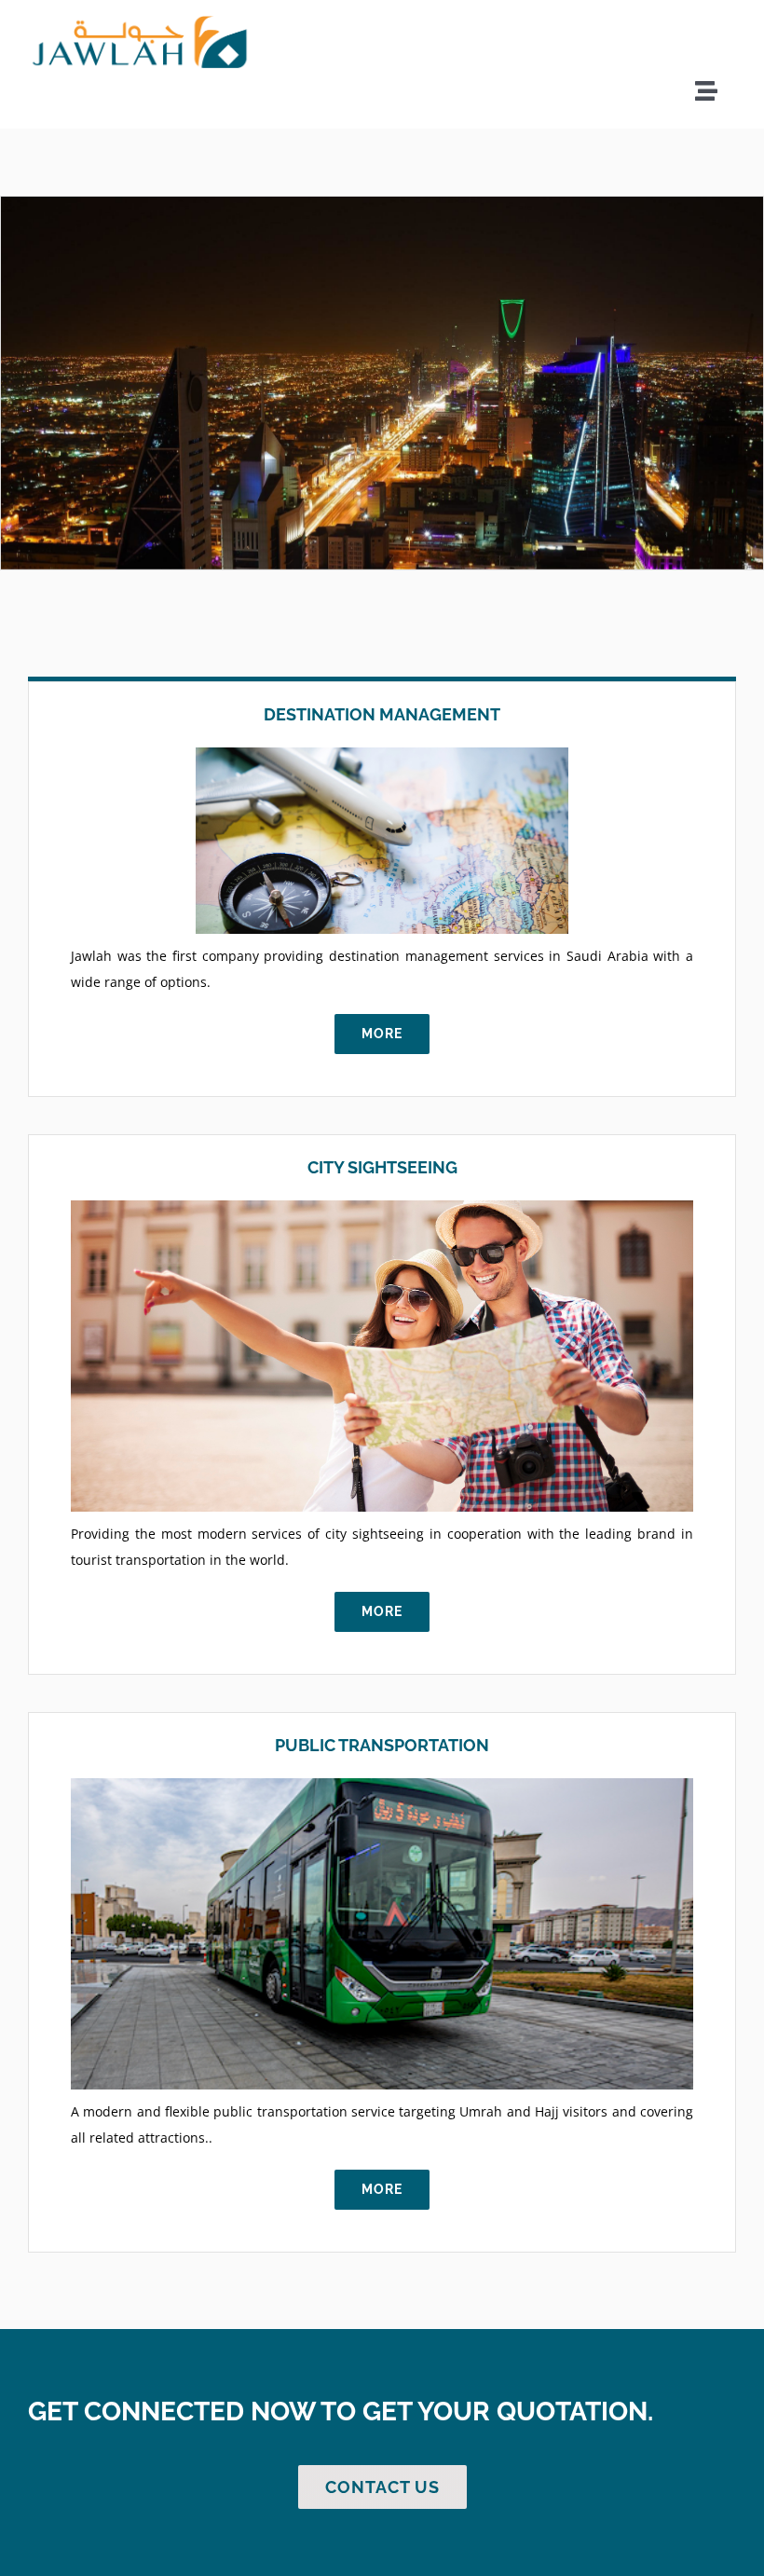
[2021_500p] (140, 21)
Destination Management (382, 714)
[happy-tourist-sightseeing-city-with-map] (382, 1206)
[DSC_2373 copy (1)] (382, 1784)
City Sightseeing (382, 1167)
